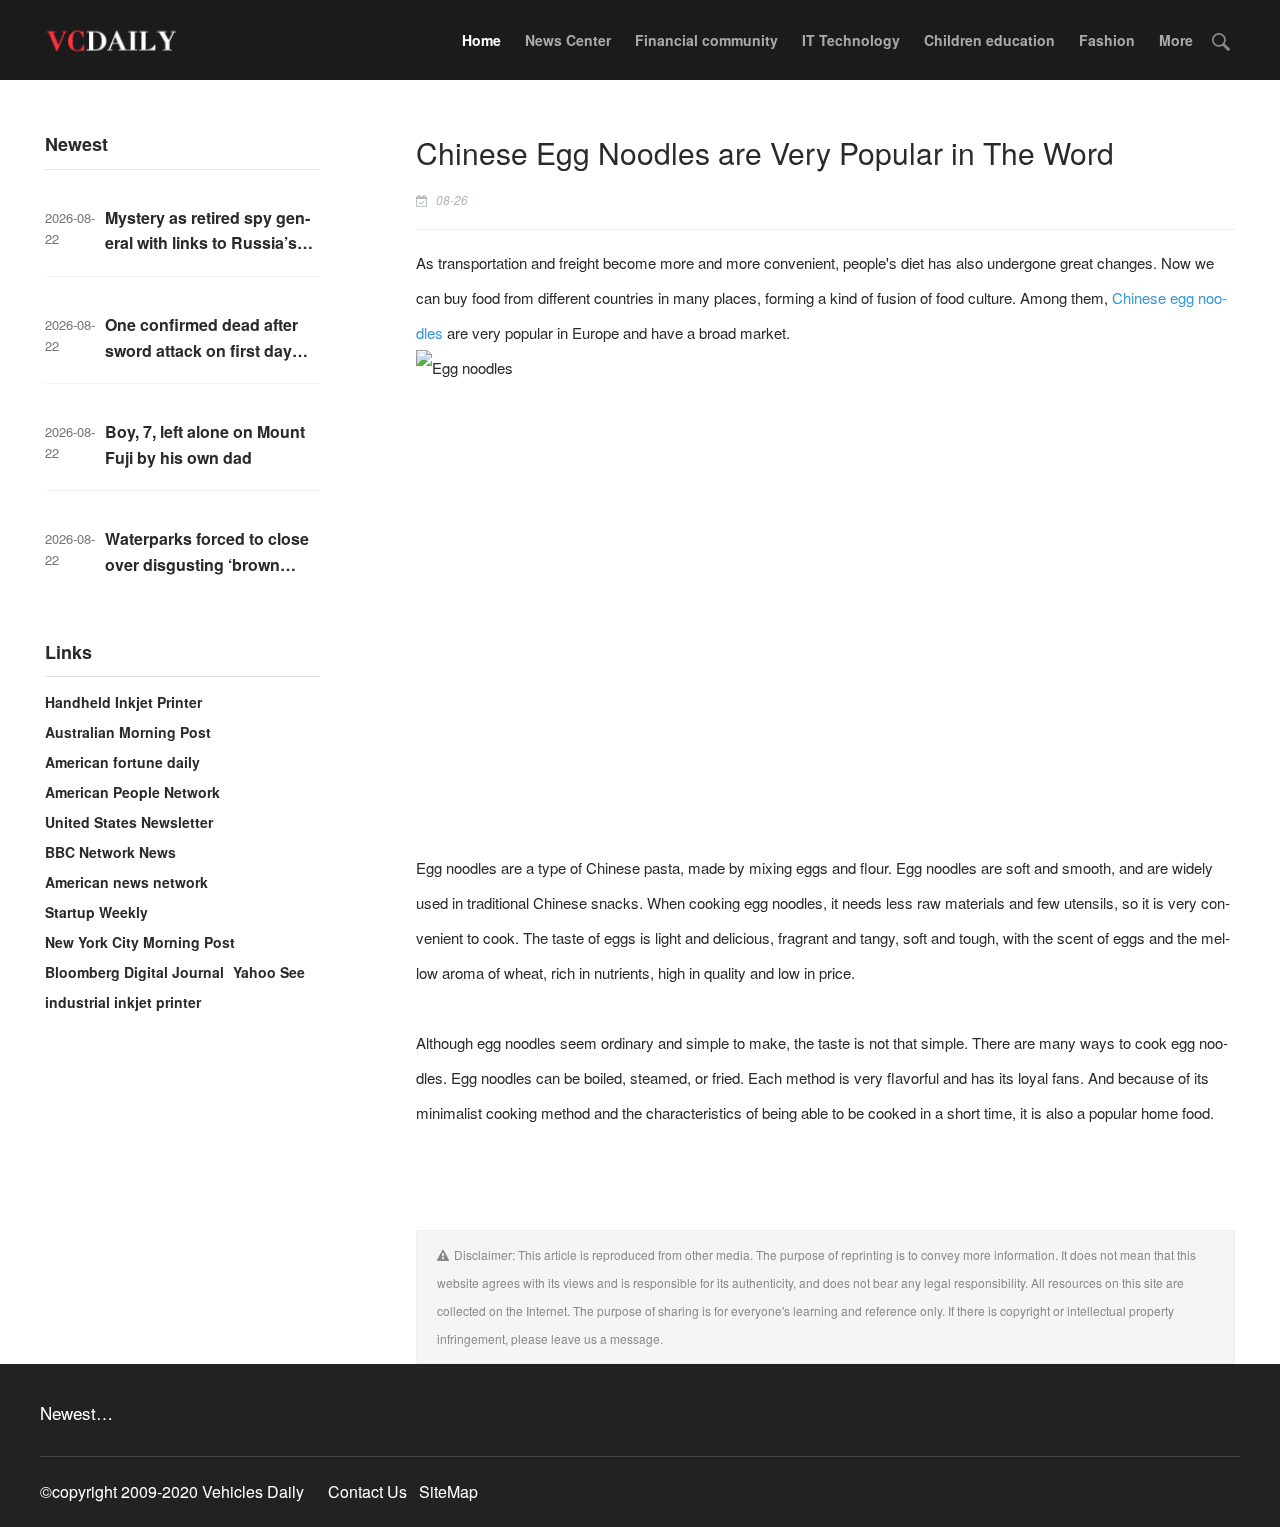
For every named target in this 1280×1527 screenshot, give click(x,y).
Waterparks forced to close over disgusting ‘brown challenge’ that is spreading (209, 564)
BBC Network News (110, 852)
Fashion (1107, 40)
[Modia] (110, 40)
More (1176, 40)
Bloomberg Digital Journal (134, 972)
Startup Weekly (96, 912)
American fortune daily (122, 762)
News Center (568, 40)
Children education (989, 40)
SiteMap (448, 1491)
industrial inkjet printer (123, 1002)
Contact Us (367, 1491)
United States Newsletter (129, 822)
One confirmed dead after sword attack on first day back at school (201, 350)
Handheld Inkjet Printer (123, 702)
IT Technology (851, 40)
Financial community (706, 40)
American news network (126, 882)
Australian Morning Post (128, 732)
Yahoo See (269, 972)
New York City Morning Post (140, 942)
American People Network (132, 792)
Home (481, 40)
